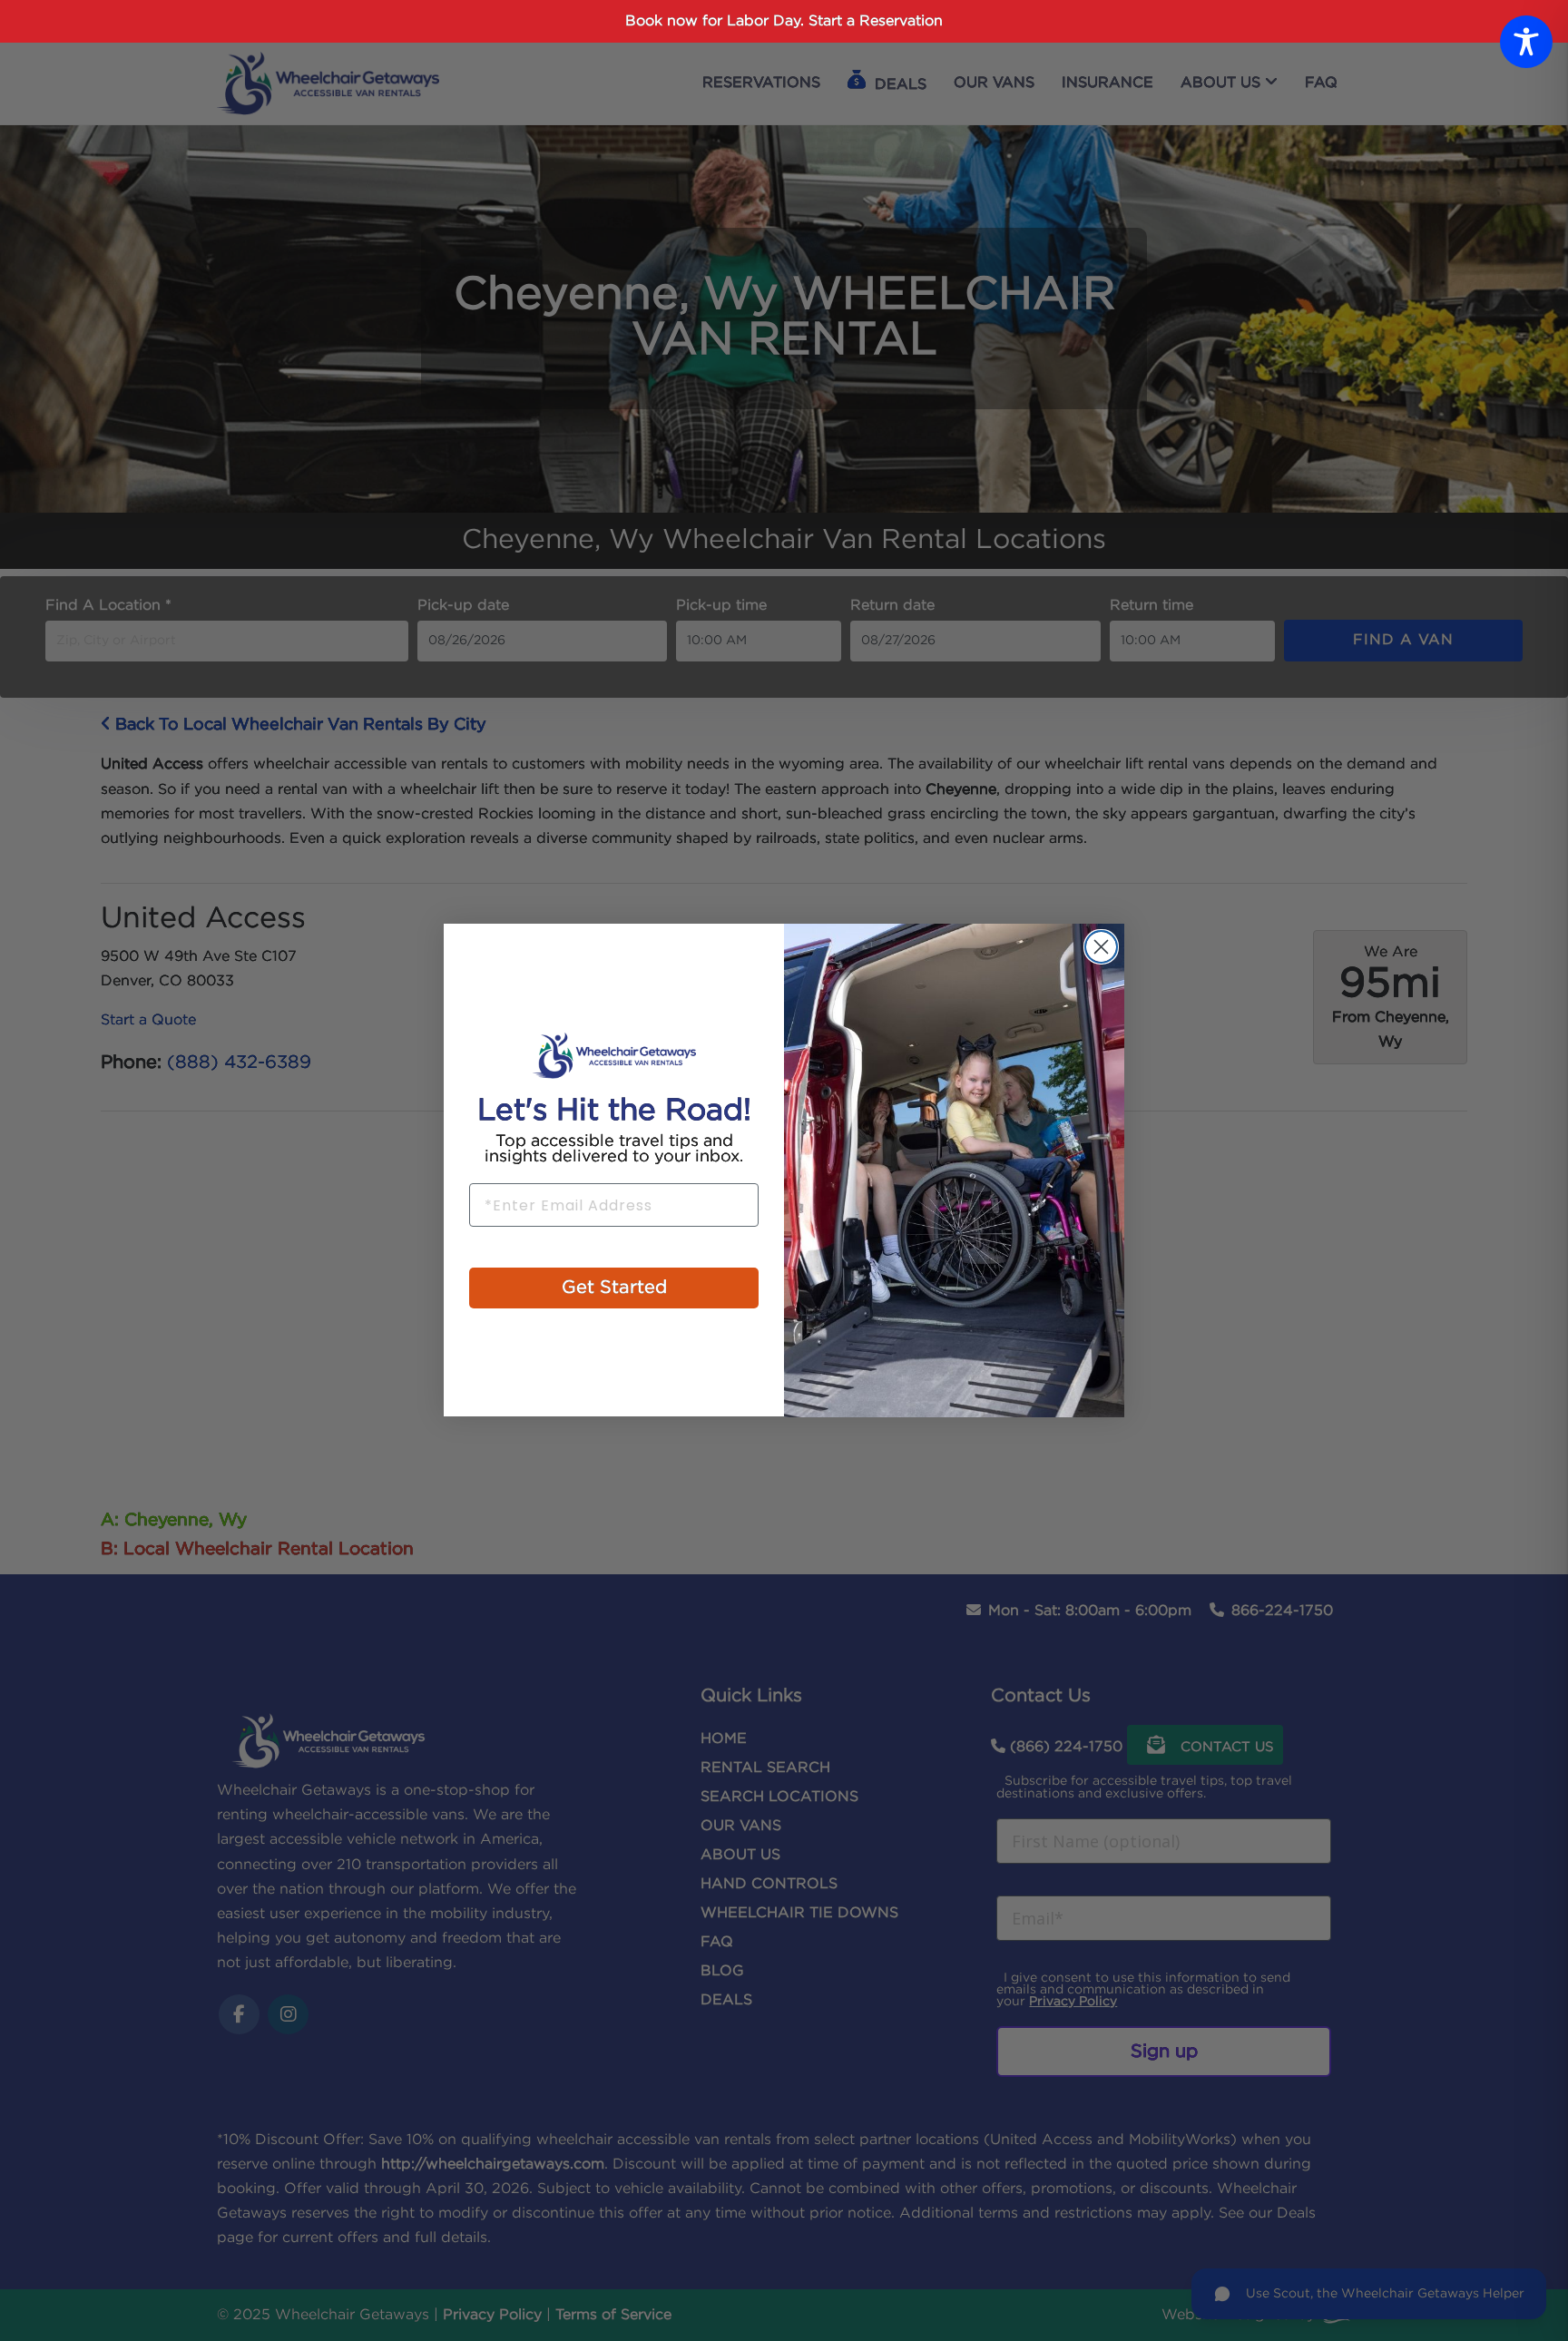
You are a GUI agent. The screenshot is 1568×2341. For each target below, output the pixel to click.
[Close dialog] (1101, 947)
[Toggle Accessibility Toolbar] (1526, 42)
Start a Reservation (876, 21)
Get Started (614, 1288)
